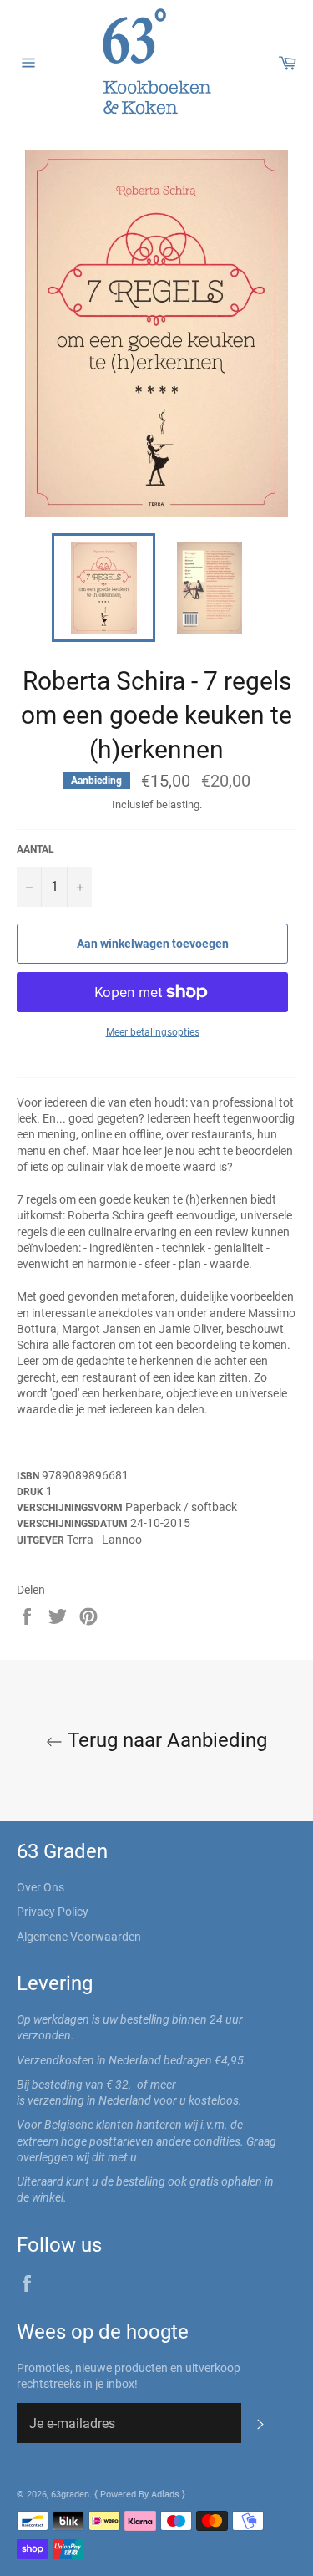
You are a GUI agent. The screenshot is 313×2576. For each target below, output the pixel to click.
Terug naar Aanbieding (165, 1740)
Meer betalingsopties (153, 1032)
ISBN (29, 1476)
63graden (70, 2495)
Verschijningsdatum (73, 1524)
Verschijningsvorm (71, 1508)
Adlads (167, 2495)
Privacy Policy (53, 1912)
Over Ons (40, 1887)
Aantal (35, 849)
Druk (31, 1492)
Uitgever (42, 1540)
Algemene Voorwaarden (79, 1937)
